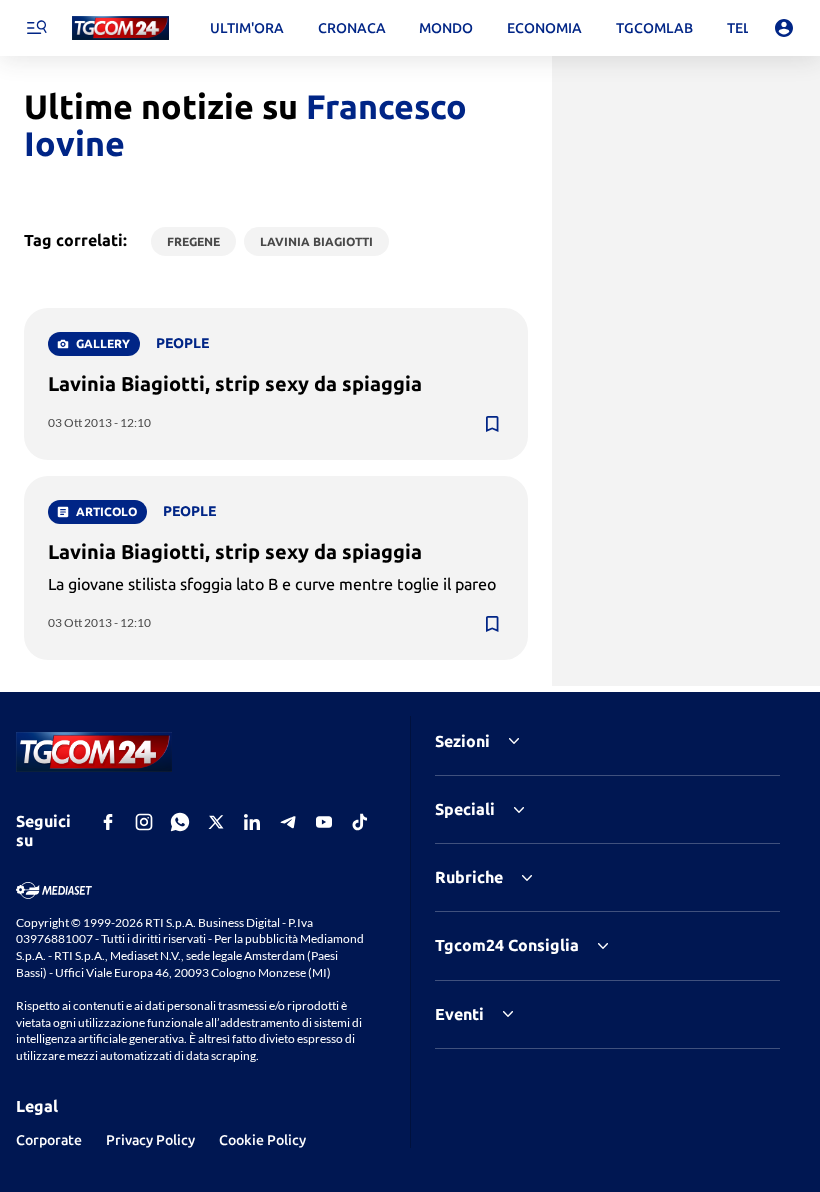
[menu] (36, 28)
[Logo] (120, 28)
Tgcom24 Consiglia (507, 945)
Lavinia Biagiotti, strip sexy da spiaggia (235, 383)
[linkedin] (252, 822)
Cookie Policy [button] (262, 1140)
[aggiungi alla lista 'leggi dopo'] (492, 424)
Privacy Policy (150, 1140)
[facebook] (108, 822)
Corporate (49, 1140)
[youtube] (324, 822)
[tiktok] (360, 822)
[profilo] (784, 28)
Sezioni (462, 741)
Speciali (465, 809)
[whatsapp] (180, 822)
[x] (216, 822)
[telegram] (288, 822)
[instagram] (144, 822)
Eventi (459, 1014)
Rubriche (469, 877)
